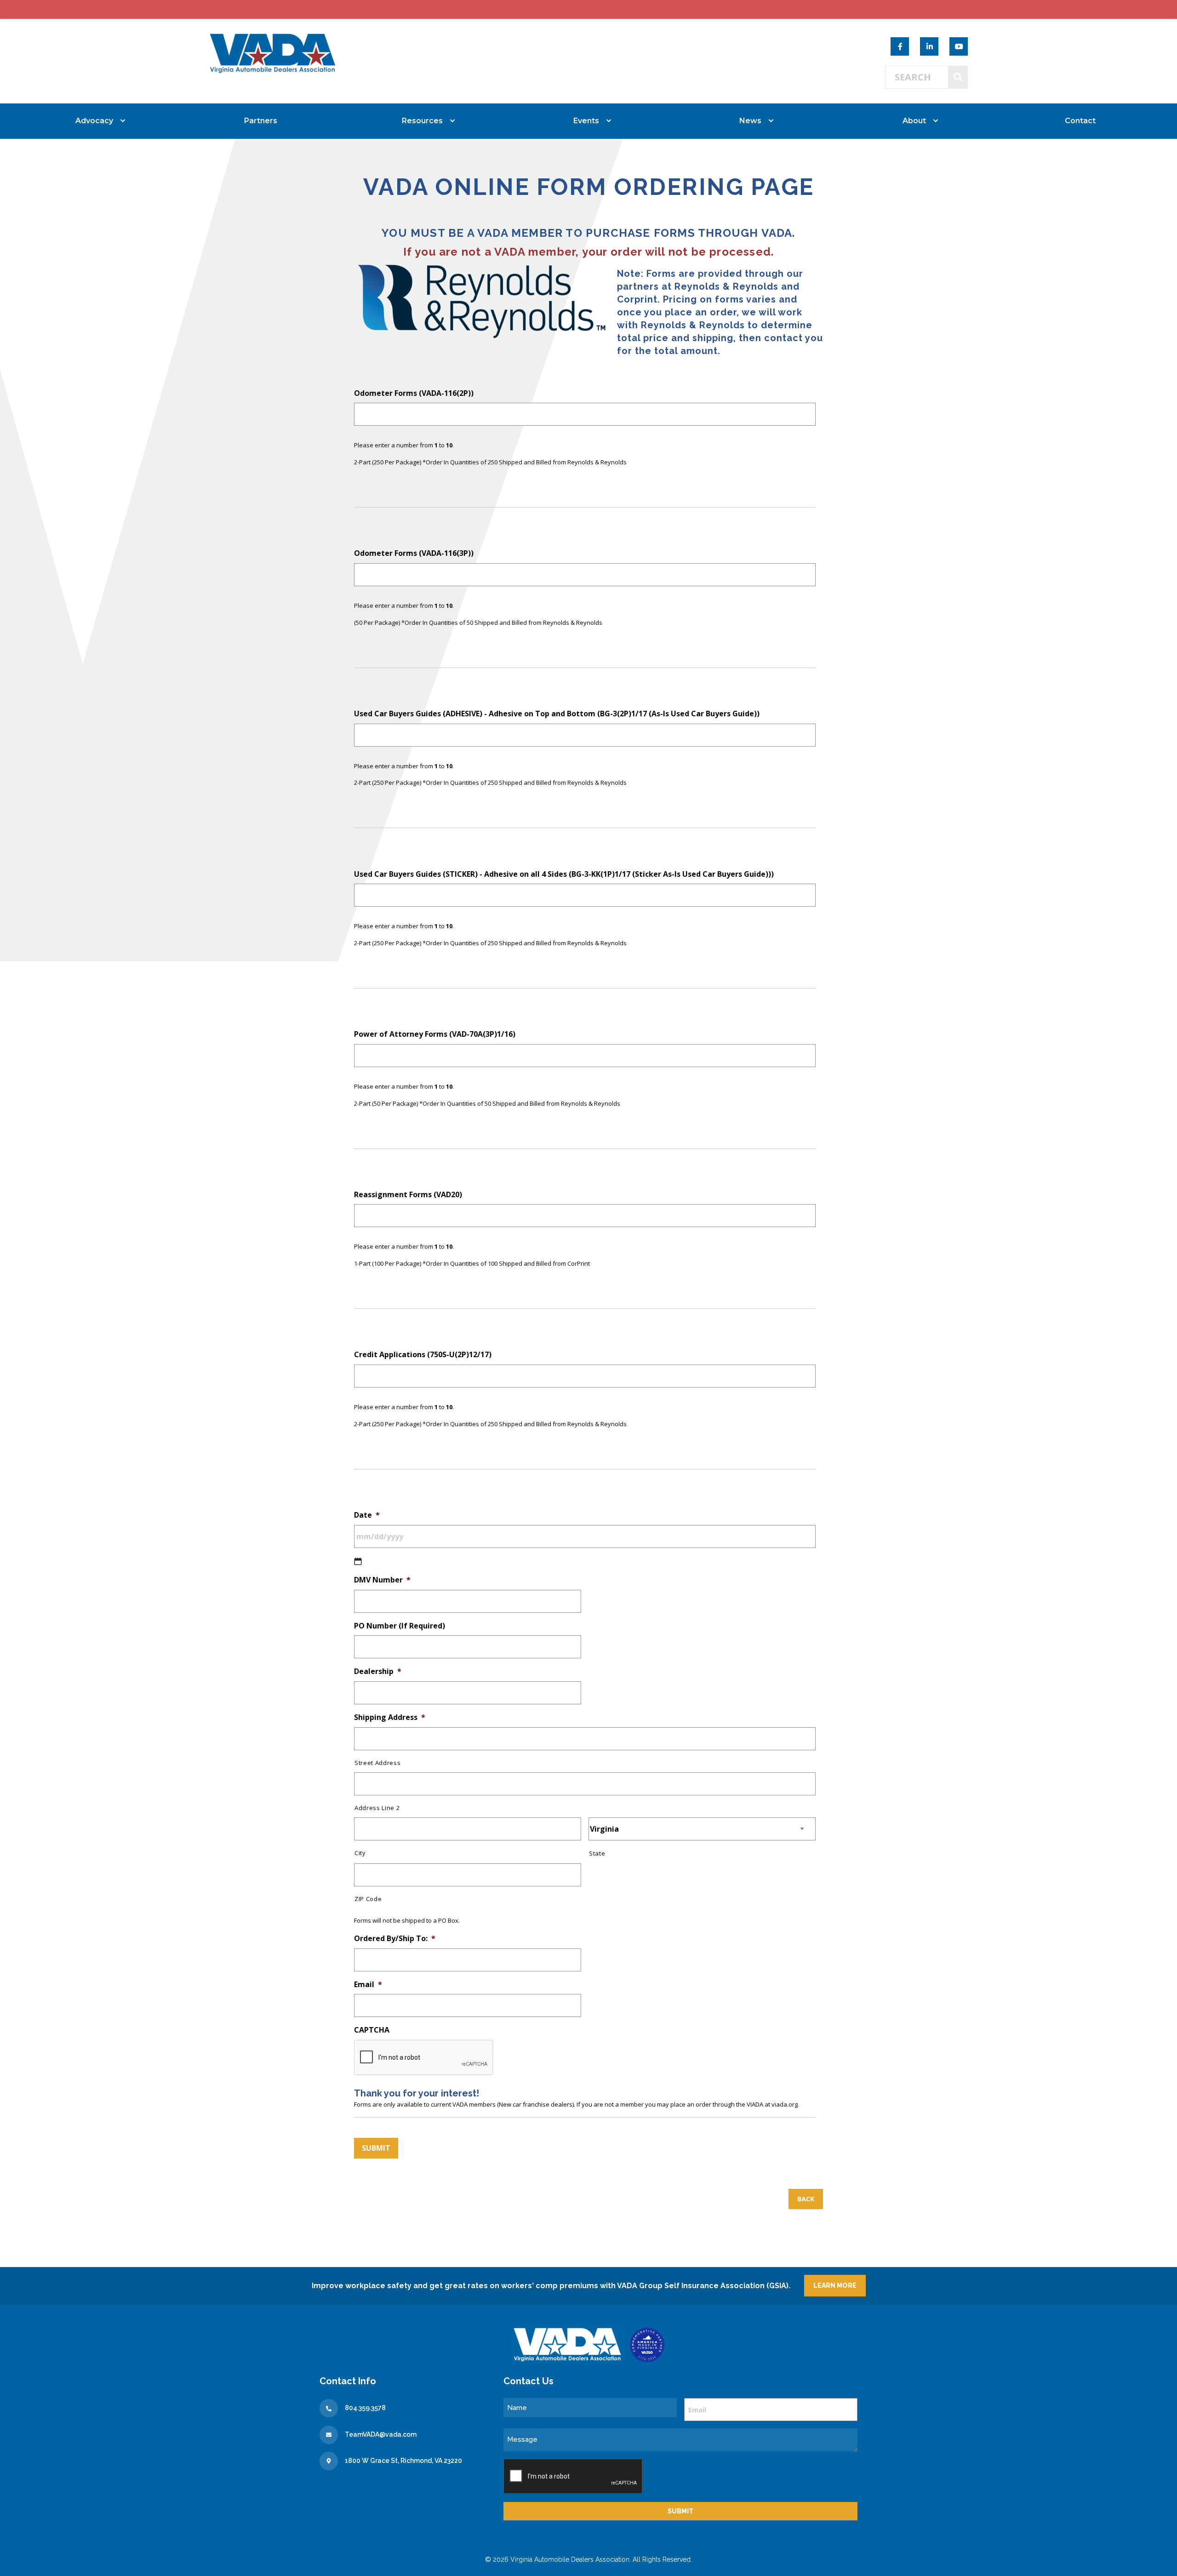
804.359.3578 (365, 2408)
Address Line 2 (377, 1808)
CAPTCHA (372, 2030)
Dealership (378, 1671)
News (750, 121)
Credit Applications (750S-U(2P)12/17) (423, 1355)
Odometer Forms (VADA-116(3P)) (414, 553)
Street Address (377, 1763)
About (914, 121)
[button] (806, 2199)
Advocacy (94, 121)
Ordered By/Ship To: (395, 1939)
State (597, 1853)
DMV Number (382, 1580)
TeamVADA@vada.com (381, 2434)
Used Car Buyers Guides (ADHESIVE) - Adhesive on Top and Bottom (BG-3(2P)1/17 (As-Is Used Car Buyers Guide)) (557, 714)
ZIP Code (368, 1899)
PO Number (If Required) (400, 1626)
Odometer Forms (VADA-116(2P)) (414, 393)
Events (586, 121)
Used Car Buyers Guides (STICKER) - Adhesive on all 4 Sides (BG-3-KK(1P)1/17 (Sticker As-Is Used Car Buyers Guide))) (564, 874)
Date (367, 1515)
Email (368, 1985)
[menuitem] (97, 121)
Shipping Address (390, 1717)
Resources (422, 121)
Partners (261, 121)
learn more (835, 2285)
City (360, 1853)
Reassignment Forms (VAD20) (408, 1195)
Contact (1080, 121)
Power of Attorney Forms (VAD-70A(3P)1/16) (435, 1034)
